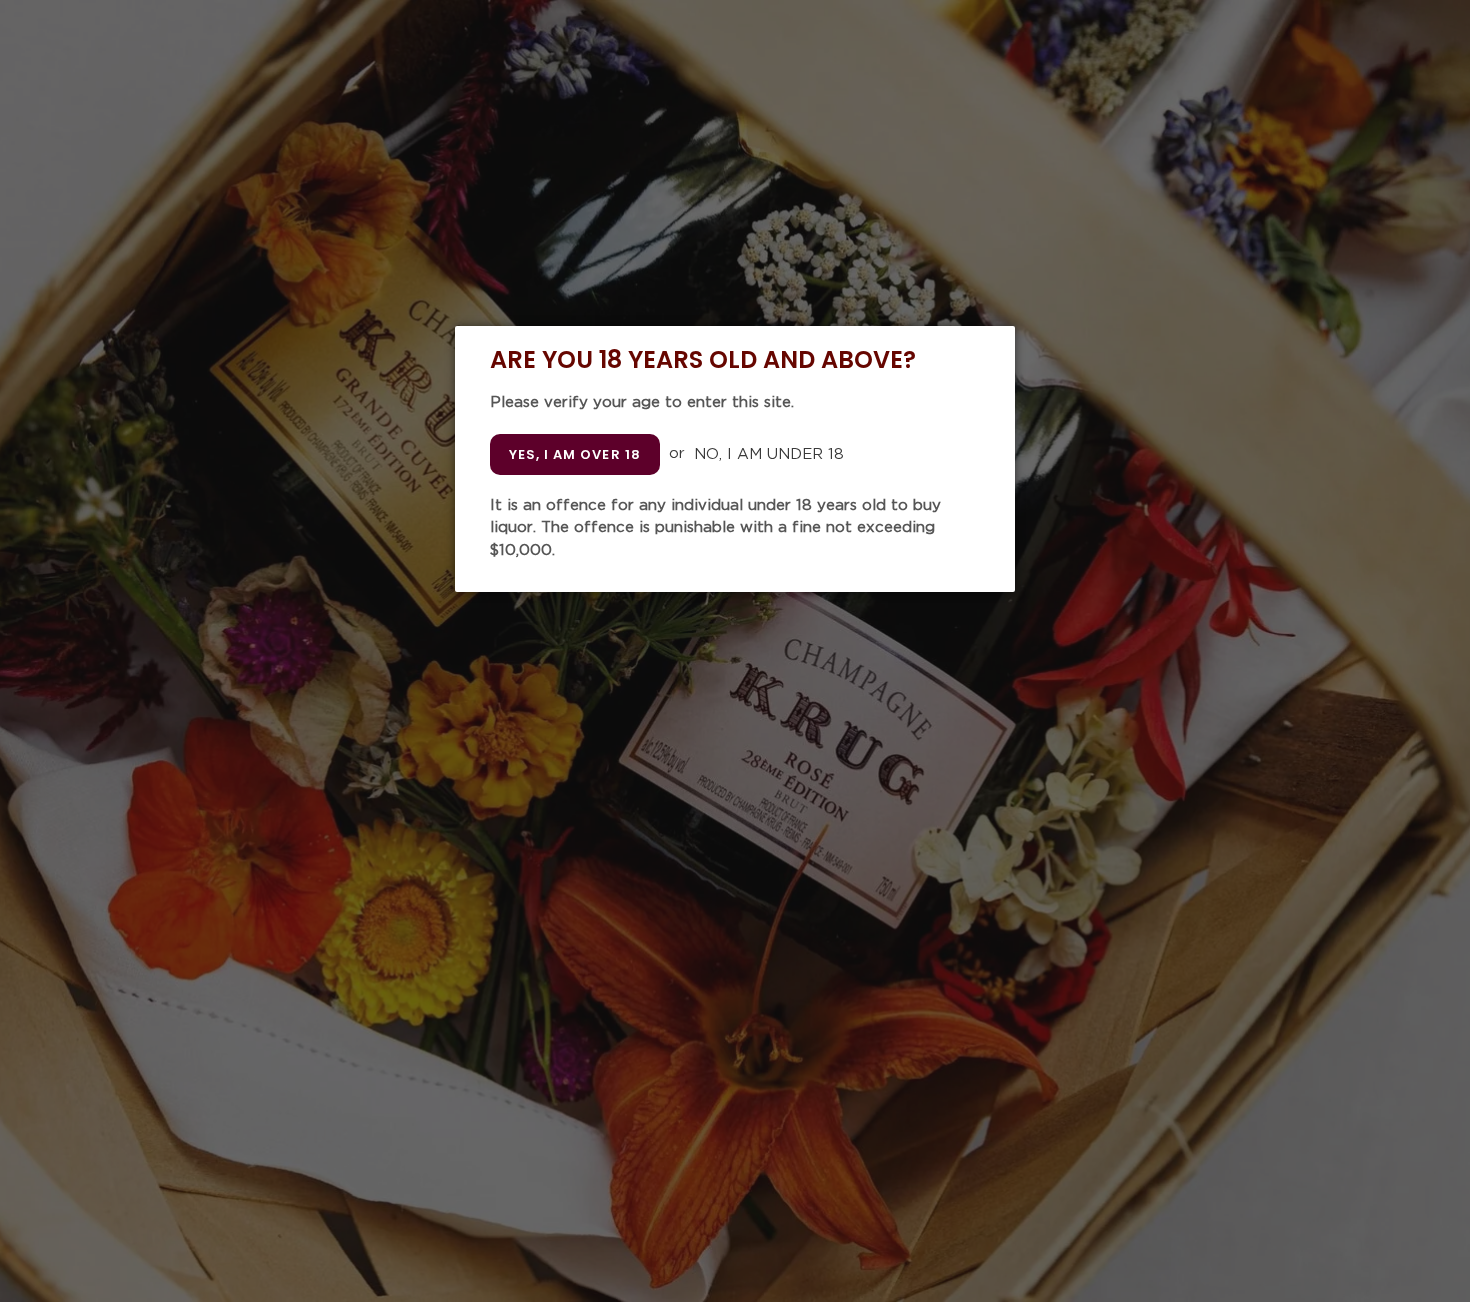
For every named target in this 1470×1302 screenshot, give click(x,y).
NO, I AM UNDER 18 (769, 453)
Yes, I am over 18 (575, 454)
